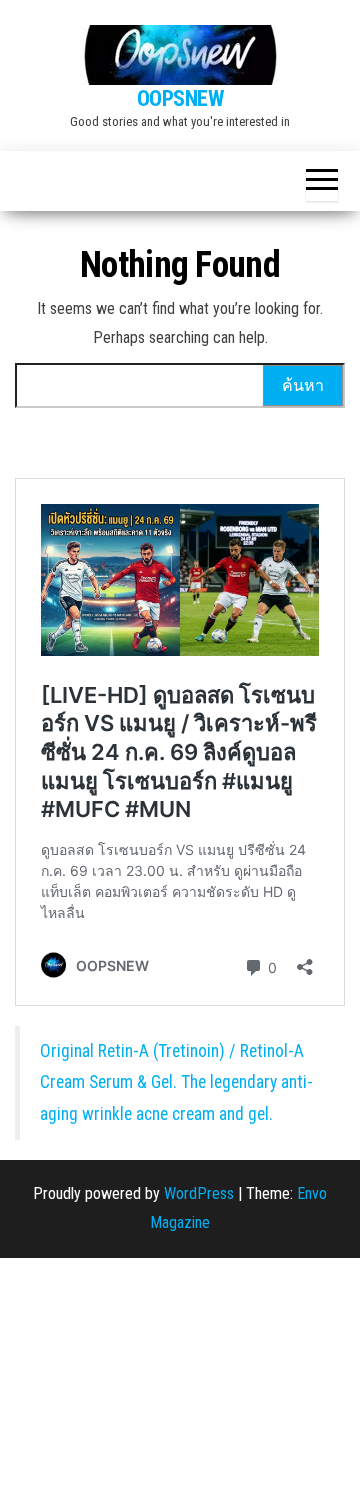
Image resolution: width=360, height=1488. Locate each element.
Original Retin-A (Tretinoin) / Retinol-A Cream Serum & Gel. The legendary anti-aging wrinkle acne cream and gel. (176, 1082)
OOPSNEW (180, 98)
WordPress (199, 1193)
